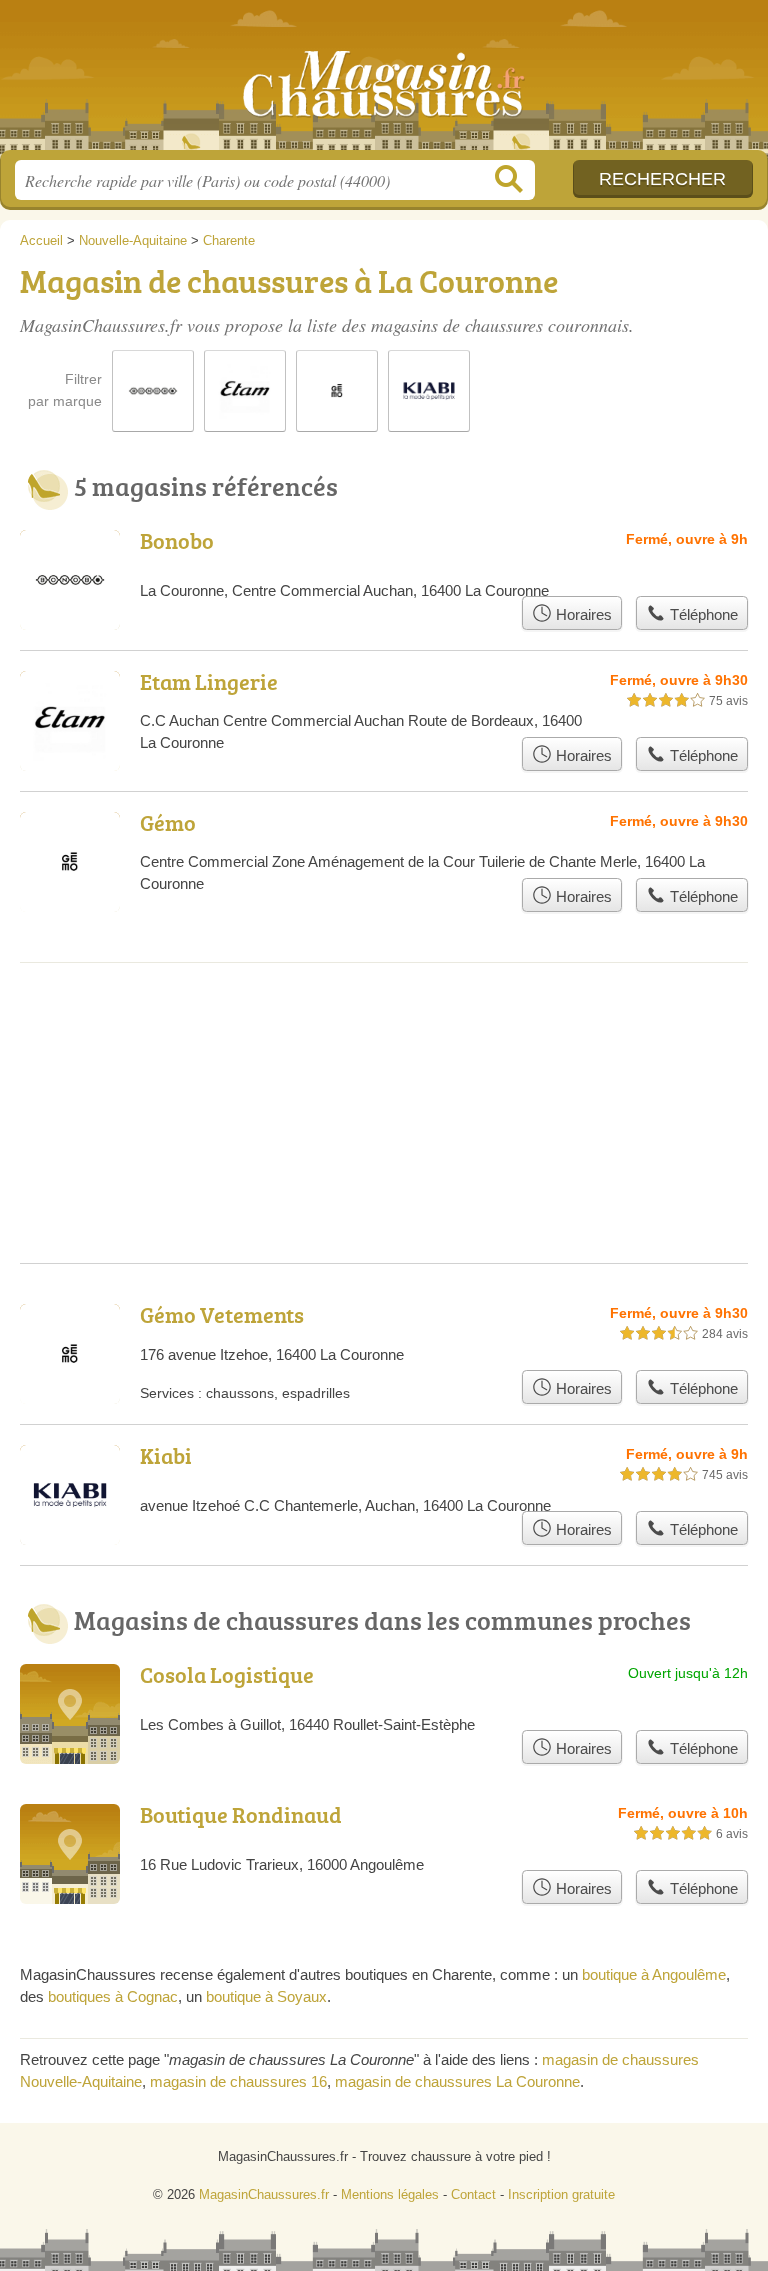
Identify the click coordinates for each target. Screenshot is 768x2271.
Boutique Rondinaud (241, 1814)
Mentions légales (390, 2194)
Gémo (168, 822)
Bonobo (177, 540)
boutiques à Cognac (113, 1996)
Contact (473, 2194)
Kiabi (166, 1455)
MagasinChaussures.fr (384, 82)
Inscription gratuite (561, 2194)
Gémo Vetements (222, 1314)
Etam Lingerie (209, 681)
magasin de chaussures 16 (238, 2081)
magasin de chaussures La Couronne (457, 2081)
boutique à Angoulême (654, 1974)
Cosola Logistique (227, 1674)
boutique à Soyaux (266, 1996)
